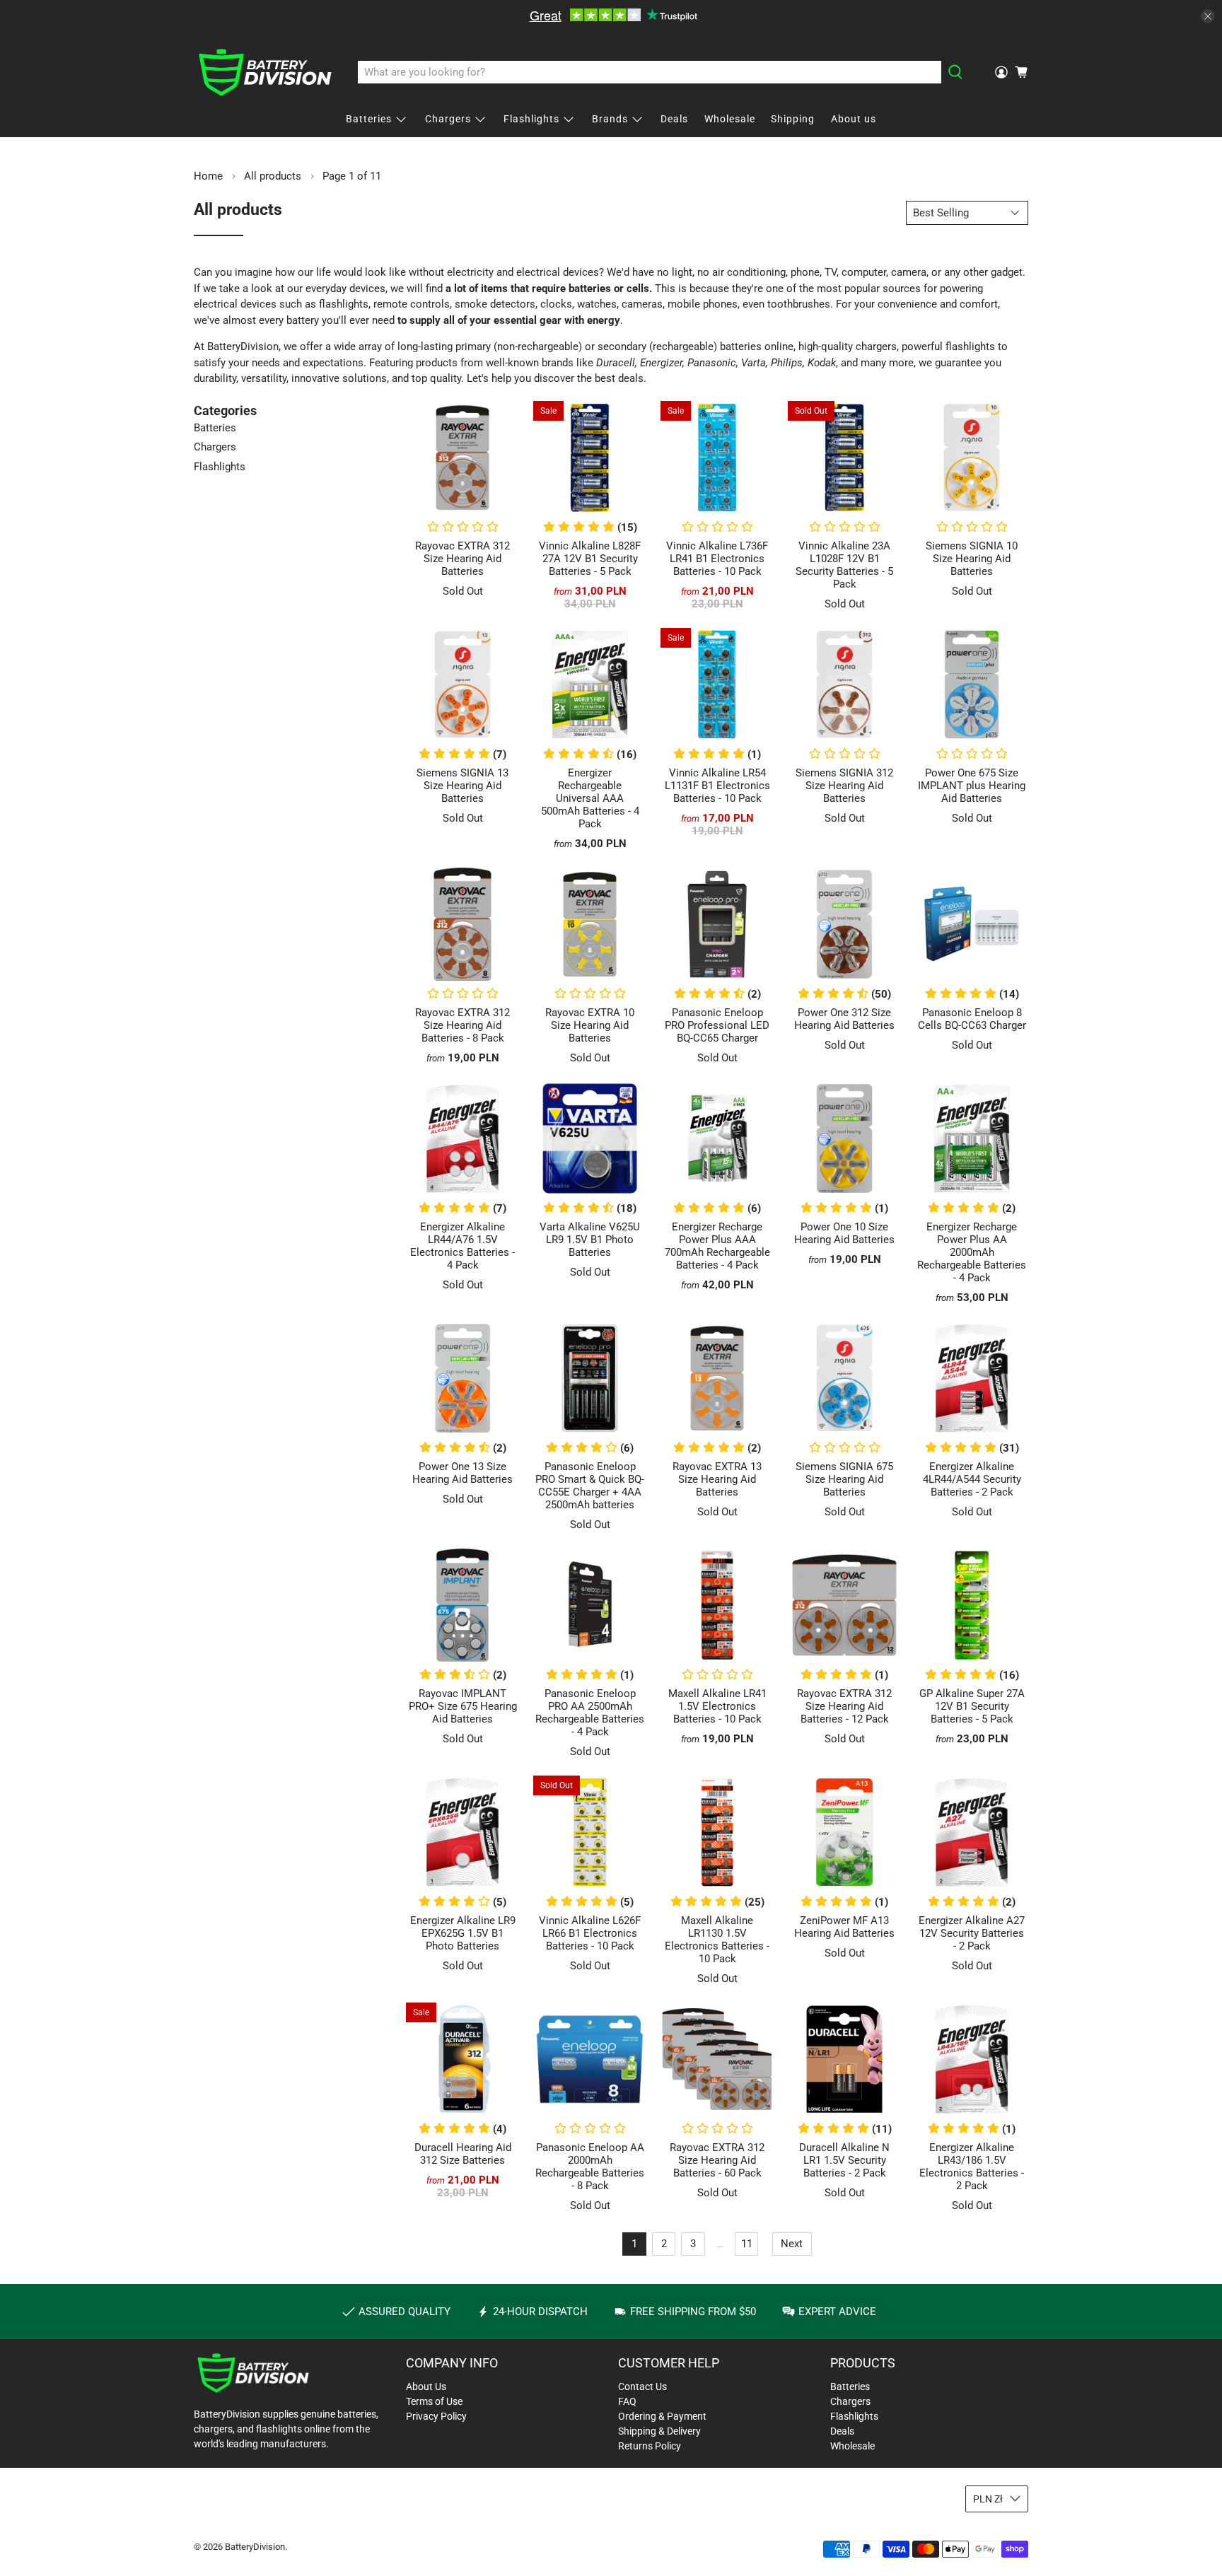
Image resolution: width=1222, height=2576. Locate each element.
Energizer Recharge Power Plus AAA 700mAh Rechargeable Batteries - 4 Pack (717, 1246)
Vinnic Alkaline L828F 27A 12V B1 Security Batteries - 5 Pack (590, 559)
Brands (610, 119)
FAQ (627, 2401)
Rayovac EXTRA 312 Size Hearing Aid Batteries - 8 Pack (462, 1025)
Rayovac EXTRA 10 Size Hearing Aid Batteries (590, 1025)
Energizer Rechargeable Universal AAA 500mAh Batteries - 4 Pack (590, 798)
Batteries (369, 119)
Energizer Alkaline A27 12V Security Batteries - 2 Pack (972, 1933)
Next (792, 2244)
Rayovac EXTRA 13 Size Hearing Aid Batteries (717, 1479)
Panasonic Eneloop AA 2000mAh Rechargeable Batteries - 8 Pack (590, 2167)
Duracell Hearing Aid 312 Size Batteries (463, 2154)
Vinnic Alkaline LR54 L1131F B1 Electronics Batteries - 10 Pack (717, 786)
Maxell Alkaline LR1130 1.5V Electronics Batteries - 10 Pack (717, 1940)
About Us (426, 2386)
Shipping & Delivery (659, 2431)
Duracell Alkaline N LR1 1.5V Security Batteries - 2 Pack (844, 2160)
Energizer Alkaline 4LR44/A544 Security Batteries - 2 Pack (972, 1479)
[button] (845, 528)
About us (854, 119)
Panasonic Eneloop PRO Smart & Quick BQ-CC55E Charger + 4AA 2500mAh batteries (590, 1486)
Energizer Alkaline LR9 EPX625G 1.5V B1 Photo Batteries (463, 1933)
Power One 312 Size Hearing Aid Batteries (844, 1019)
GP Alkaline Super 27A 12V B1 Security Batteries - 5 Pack (972, 1706)
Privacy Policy (436, 2416)
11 (747, 2244)
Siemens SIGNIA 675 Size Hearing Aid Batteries (844, 1479)
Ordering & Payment (662, 2416)
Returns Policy (650, 2446)
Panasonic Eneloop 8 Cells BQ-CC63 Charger (972, 1019)
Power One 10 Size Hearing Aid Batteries (844, 1233)
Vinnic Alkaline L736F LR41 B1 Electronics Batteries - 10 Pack (717, 559)
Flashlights (531, 119)
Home (208, 176)
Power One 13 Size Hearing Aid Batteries (462, 1473)
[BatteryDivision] (265, 72)
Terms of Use (434, 2401)
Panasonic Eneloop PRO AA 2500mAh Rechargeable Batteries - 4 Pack (590, 1713)
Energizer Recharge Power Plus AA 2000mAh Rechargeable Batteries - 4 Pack (972, 1252)
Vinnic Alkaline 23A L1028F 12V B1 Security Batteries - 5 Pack (844, 565)
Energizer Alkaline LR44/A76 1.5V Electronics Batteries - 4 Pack (462, 1246)
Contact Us (642, 2386)
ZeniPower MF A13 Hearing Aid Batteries (844, 1927)
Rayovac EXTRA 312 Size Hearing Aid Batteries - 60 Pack (717, 2160)
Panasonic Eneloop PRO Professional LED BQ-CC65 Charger (717, 1025)
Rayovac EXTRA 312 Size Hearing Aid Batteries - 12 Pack (844, 1706)
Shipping (793, 119)
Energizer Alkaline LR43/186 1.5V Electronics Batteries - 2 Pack (972, 2167)
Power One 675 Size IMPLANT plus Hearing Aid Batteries (972, 786)
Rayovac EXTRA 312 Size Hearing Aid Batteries (462, 559)
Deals (674, 119)
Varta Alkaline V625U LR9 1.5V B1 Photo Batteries (590, 1240)
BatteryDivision (255, 2547)
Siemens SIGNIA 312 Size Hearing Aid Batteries (844, 786)
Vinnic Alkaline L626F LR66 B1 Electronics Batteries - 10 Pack (590, 1933)
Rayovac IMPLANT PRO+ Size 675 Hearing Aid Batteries (463, 1706)
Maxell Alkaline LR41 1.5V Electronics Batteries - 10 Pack (717, 1706)
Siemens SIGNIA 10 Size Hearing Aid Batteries (972, 559)
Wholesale (730, 119)
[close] (1208, 16)
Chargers (448, 119)
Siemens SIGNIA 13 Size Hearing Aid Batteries (462, 786)
